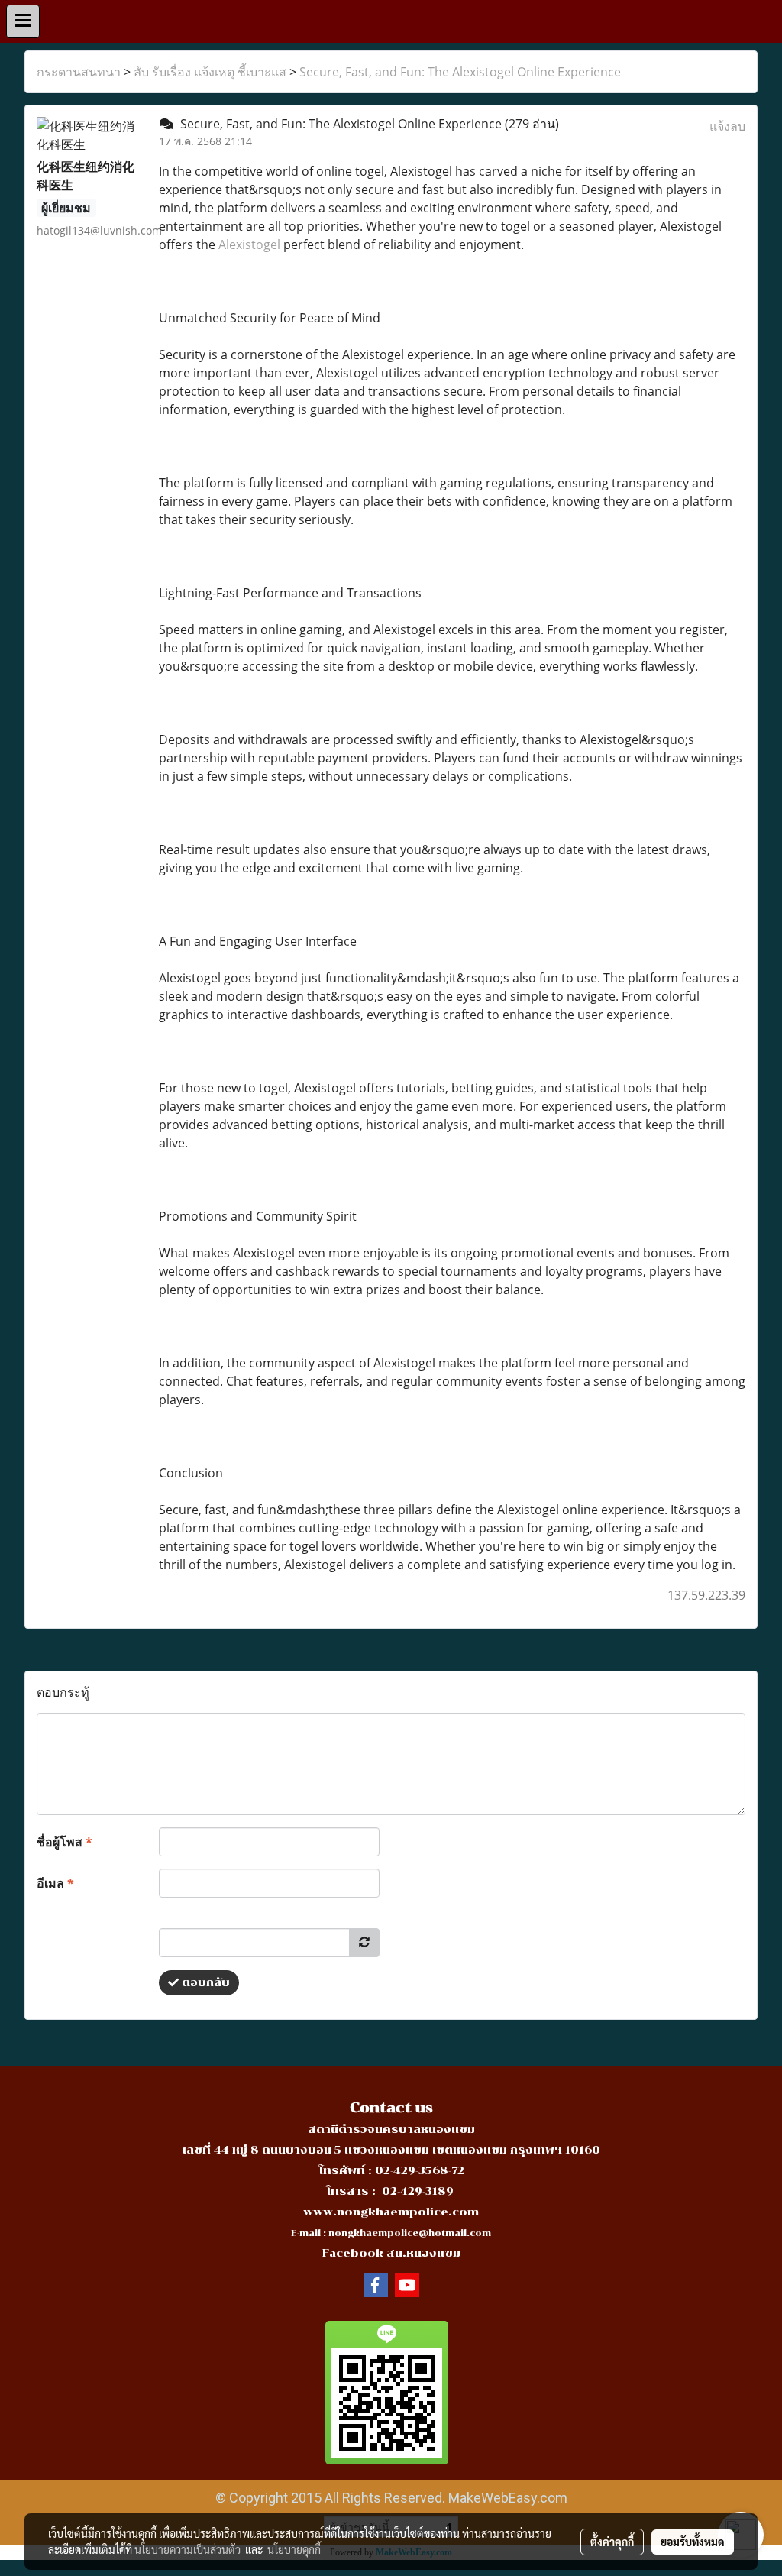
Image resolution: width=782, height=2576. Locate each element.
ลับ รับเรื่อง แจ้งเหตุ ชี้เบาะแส (210, 72)
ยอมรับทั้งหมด (693, 2542)
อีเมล (55, 1883)
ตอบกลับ (204, 1983)
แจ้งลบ (727, 126)
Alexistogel (249, 244)
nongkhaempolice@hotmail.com (410, 2233)
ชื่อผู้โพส (65, 1842)
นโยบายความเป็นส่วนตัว (187, 2549)
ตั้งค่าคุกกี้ (612, 2542)
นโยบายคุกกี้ (294, 2549)
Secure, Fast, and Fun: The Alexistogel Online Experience (460, 72)
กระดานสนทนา (79, 72)
